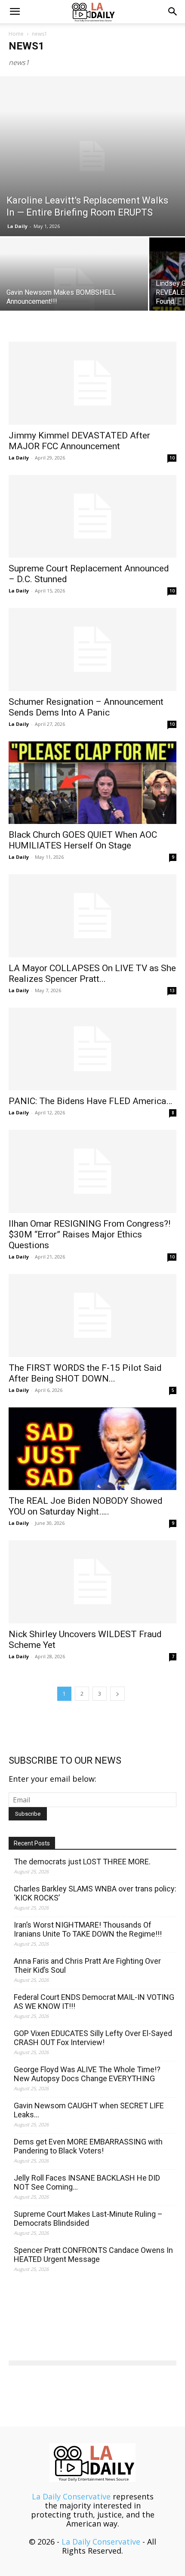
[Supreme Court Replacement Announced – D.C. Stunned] (92, 517)
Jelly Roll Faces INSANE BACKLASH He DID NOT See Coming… (87, 2182)
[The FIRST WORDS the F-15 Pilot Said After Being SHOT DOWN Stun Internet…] (92, 1316)
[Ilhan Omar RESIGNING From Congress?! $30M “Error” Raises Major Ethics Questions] (92, 1171)
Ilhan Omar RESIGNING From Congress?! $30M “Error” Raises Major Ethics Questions (89, 1234)
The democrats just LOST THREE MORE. (82, 1862)
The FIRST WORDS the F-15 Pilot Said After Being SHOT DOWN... (85, 1373)
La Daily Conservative (71, 2496)
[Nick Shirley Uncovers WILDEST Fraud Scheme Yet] (92, 1582)
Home (16, 34)
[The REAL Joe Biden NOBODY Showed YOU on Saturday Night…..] (92, 1449)
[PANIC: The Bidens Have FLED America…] (92, 1049)
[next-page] (117, 1694)
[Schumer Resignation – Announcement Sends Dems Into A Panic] (92, 649)
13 (172, 990)
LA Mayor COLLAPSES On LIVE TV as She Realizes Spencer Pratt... (92, 973)
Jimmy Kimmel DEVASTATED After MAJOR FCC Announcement (79, 441)
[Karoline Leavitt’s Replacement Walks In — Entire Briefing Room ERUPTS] (92, 156)
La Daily (17, 226)
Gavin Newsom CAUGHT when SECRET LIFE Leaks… (89, 2110)
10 (172, 458)
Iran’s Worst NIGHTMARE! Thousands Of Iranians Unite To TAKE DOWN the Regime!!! (88, 1929)
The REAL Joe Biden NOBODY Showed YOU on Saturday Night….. (86, 1506)
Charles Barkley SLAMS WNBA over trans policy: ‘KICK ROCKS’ (95, 1893)
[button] (15, 12)
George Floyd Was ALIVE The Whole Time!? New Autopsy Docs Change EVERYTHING (87, 2074)
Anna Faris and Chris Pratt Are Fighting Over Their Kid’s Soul (87, 1965)
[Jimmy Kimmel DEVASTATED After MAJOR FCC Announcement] (92, 383)
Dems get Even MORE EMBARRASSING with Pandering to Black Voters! (88, 2146)
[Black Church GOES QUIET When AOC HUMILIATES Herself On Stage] (92, 783)
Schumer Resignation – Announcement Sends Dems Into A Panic (86, 707)
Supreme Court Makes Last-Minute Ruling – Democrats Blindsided (88, 2218)
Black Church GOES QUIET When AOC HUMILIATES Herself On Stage (83, 840)
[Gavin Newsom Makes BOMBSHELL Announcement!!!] (74, 293)
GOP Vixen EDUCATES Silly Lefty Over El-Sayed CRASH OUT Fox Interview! (93, 2038)
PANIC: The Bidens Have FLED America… (90, 1101)
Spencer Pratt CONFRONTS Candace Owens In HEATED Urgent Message (93, 2255)
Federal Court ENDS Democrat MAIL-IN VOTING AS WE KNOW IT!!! (94, 2002)
